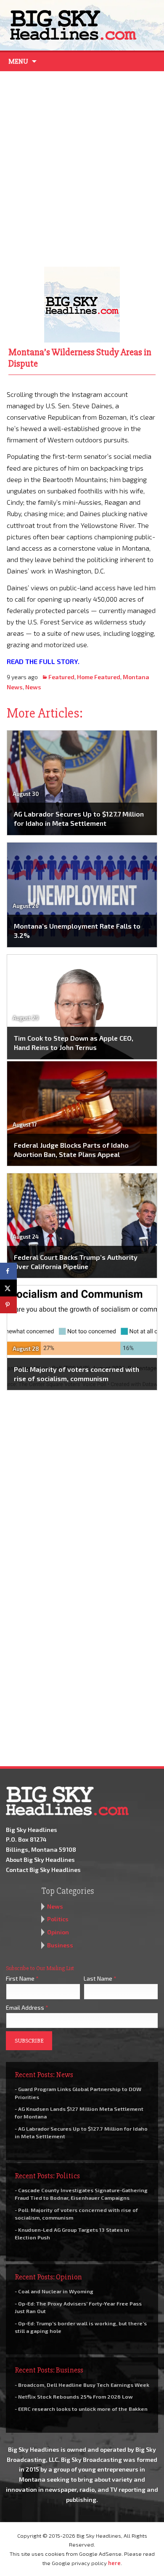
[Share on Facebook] (8, 1271)
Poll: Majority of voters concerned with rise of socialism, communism (77, 1374)
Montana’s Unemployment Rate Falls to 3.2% (77, 931)
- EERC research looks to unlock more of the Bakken (81, 2409)
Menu (18, 62)
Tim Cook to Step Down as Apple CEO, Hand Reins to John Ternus (74, 1043)
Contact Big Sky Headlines (43, 1870)
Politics (58, 1919)
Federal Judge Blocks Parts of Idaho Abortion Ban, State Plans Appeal (71, 1150)
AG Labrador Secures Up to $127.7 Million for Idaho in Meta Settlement (79, 818)
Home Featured (99, 677)
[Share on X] (8, 1288)
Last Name (100, 1978)
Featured (61, 677)
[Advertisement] (82, 167)
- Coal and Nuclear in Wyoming (54, 2291)
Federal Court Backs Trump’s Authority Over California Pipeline (76, 1262)
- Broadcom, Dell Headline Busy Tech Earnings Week (82, 2385)
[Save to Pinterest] (8, 1305)
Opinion (58, 1932)
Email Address (27, 2007)
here (114, 2563)
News (33, 687)
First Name (22, 1978)
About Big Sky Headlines (40, 1860)
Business (60, 1945)
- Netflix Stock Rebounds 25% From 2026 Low (74, 2397)
